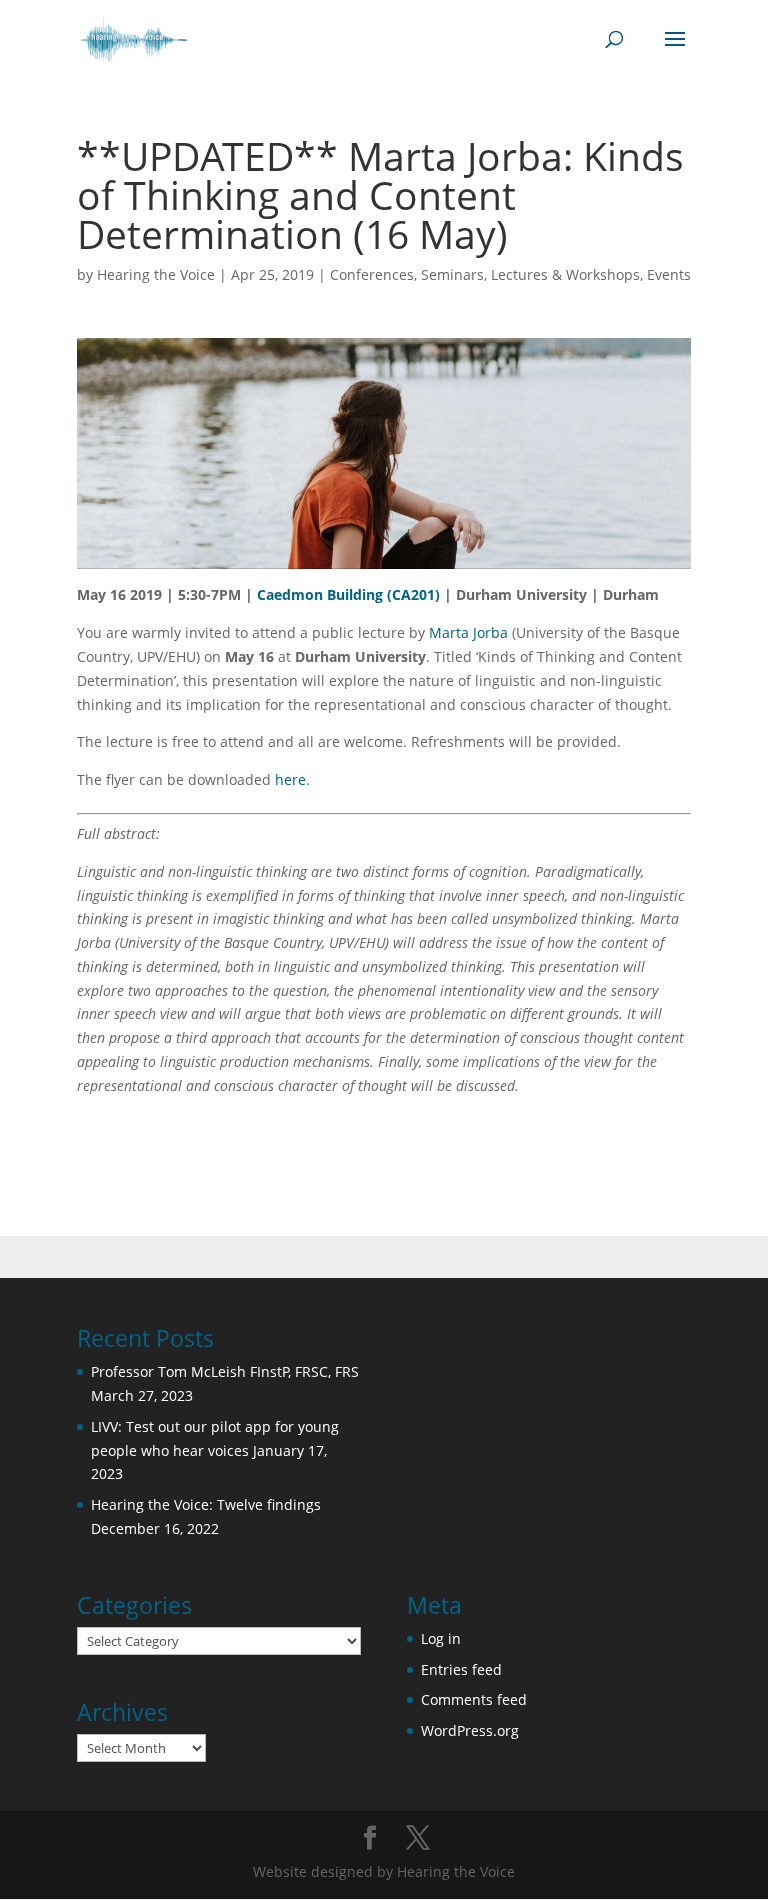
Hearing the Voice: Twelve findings (206, 1504)
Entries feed (461, 1669)
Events (669, 274)
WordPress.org (470, 1730)
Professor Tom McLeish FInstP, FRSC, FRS (225, 1371)
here (290, 779)
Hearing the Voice (156, 274)
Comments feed (474, 1699)
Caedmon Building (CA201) (348, 594)
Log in (441, 1638)
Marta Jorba (468, 632)
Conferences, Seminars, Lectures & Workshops (485, 274)
